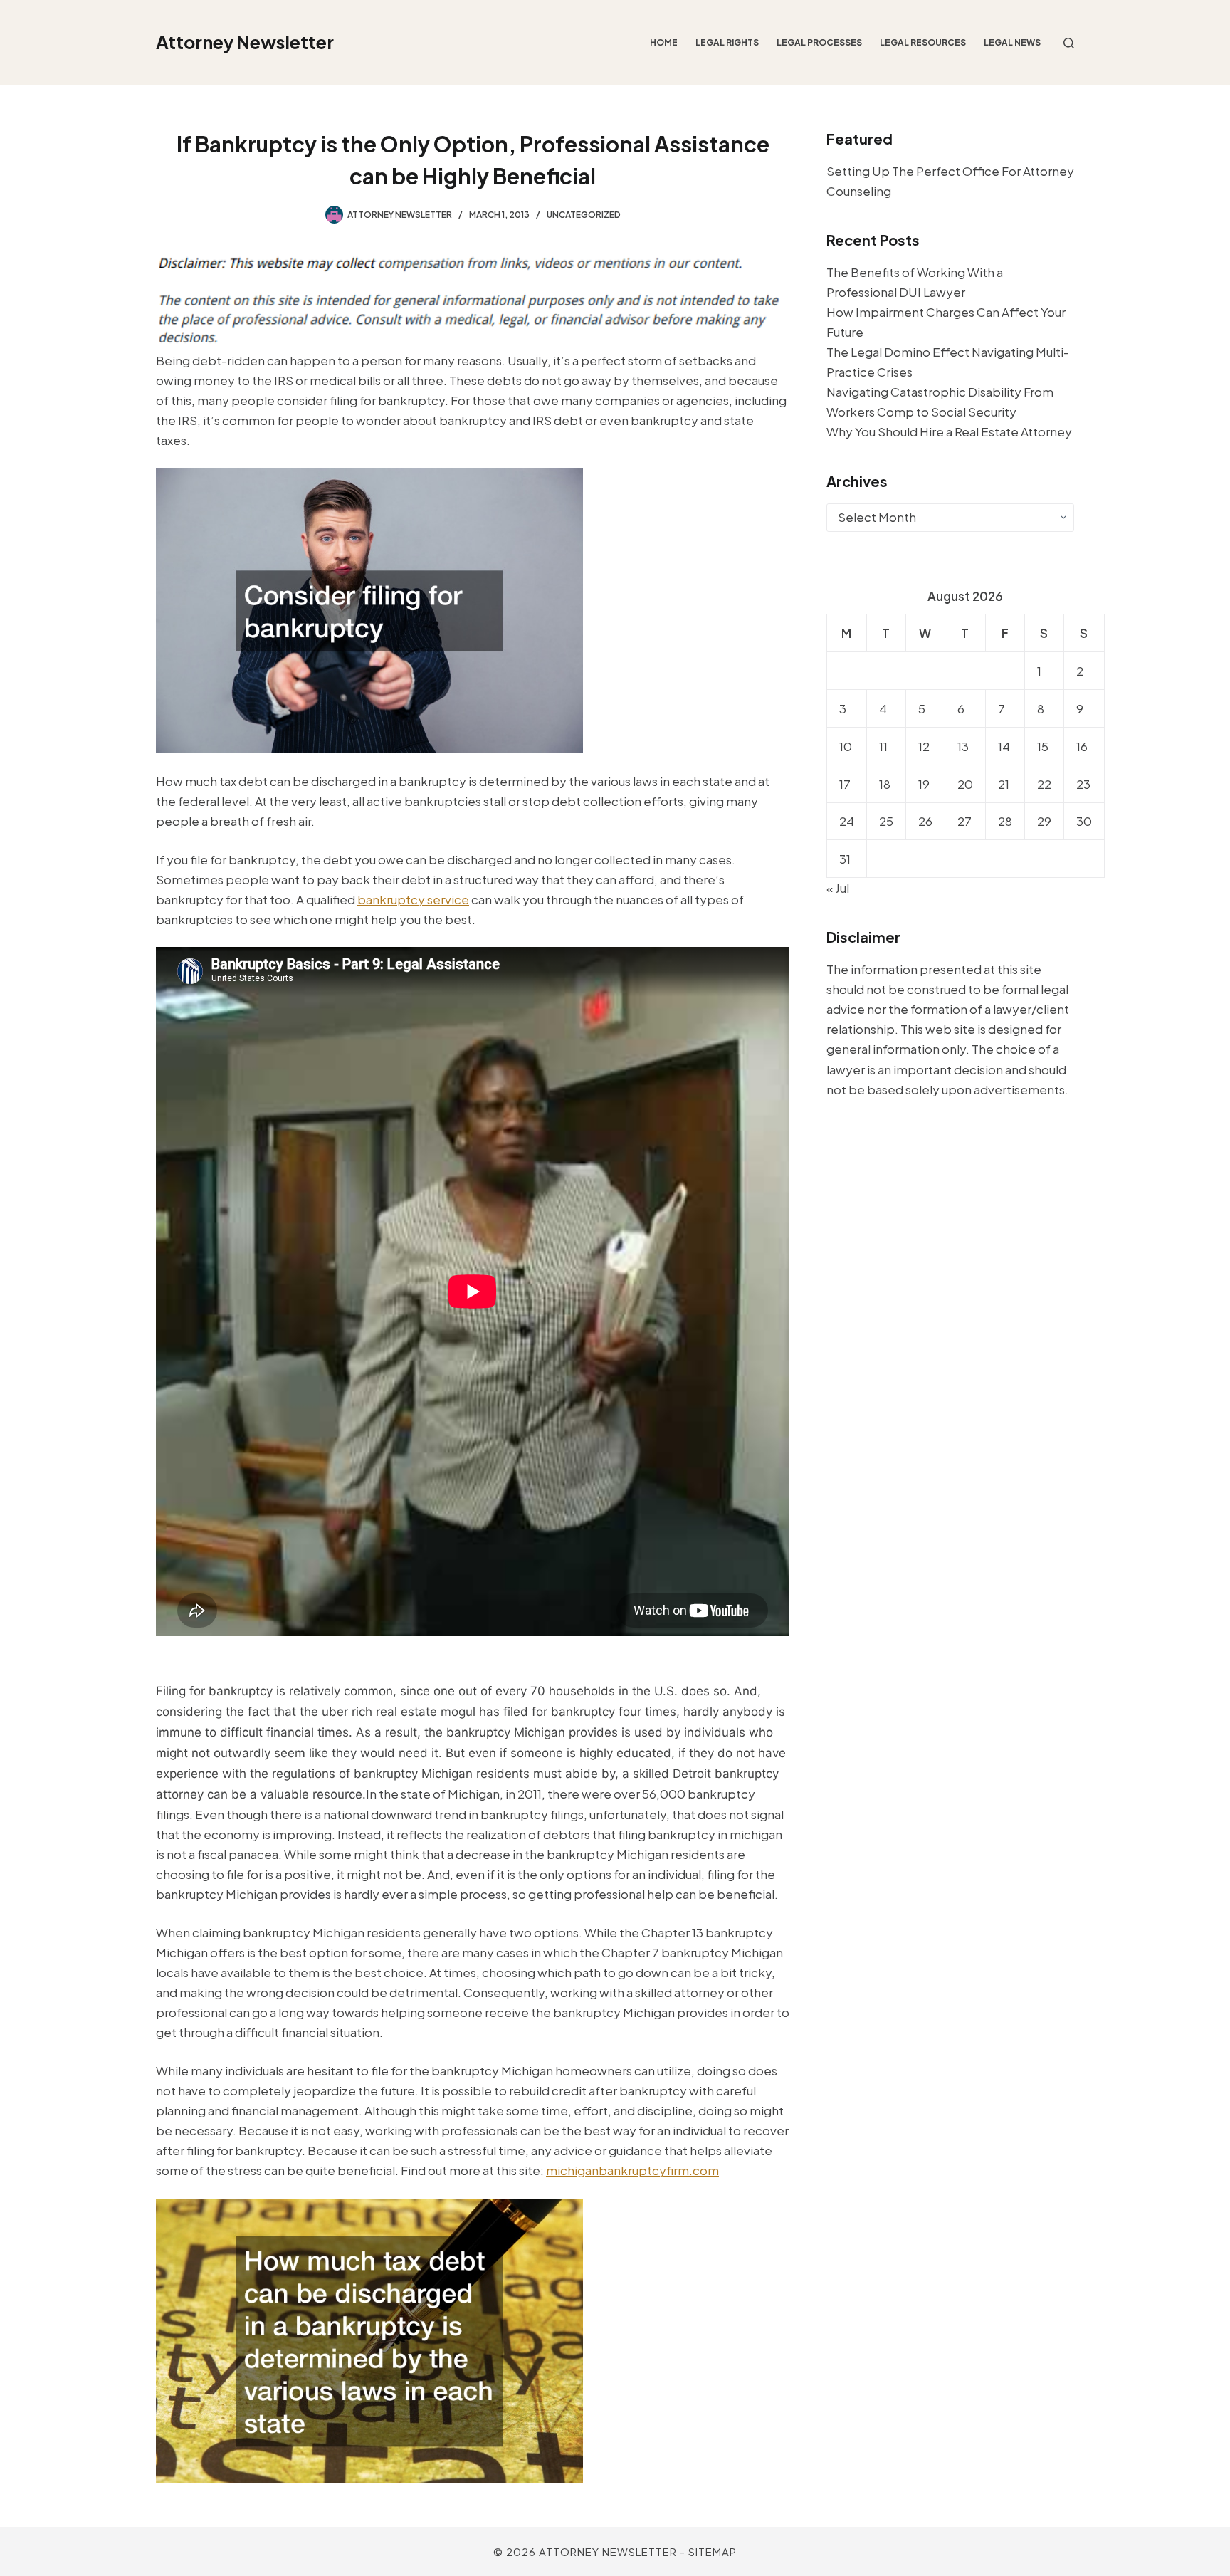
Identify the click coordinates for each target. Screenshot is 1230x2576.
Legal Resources (923, 42)
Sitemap (713, 2551)
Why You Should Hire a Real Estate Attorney (949, 431)
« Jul (838, 888)
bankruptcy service (413, 899)
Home (664, 42)
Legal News (1012, 42)
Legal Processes (819, 42)
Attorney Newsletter (245, 42)
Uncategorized (584, 215)
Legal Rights (727, 42)
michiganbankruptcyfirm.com (632, 2170)
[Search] (1069, 43)
